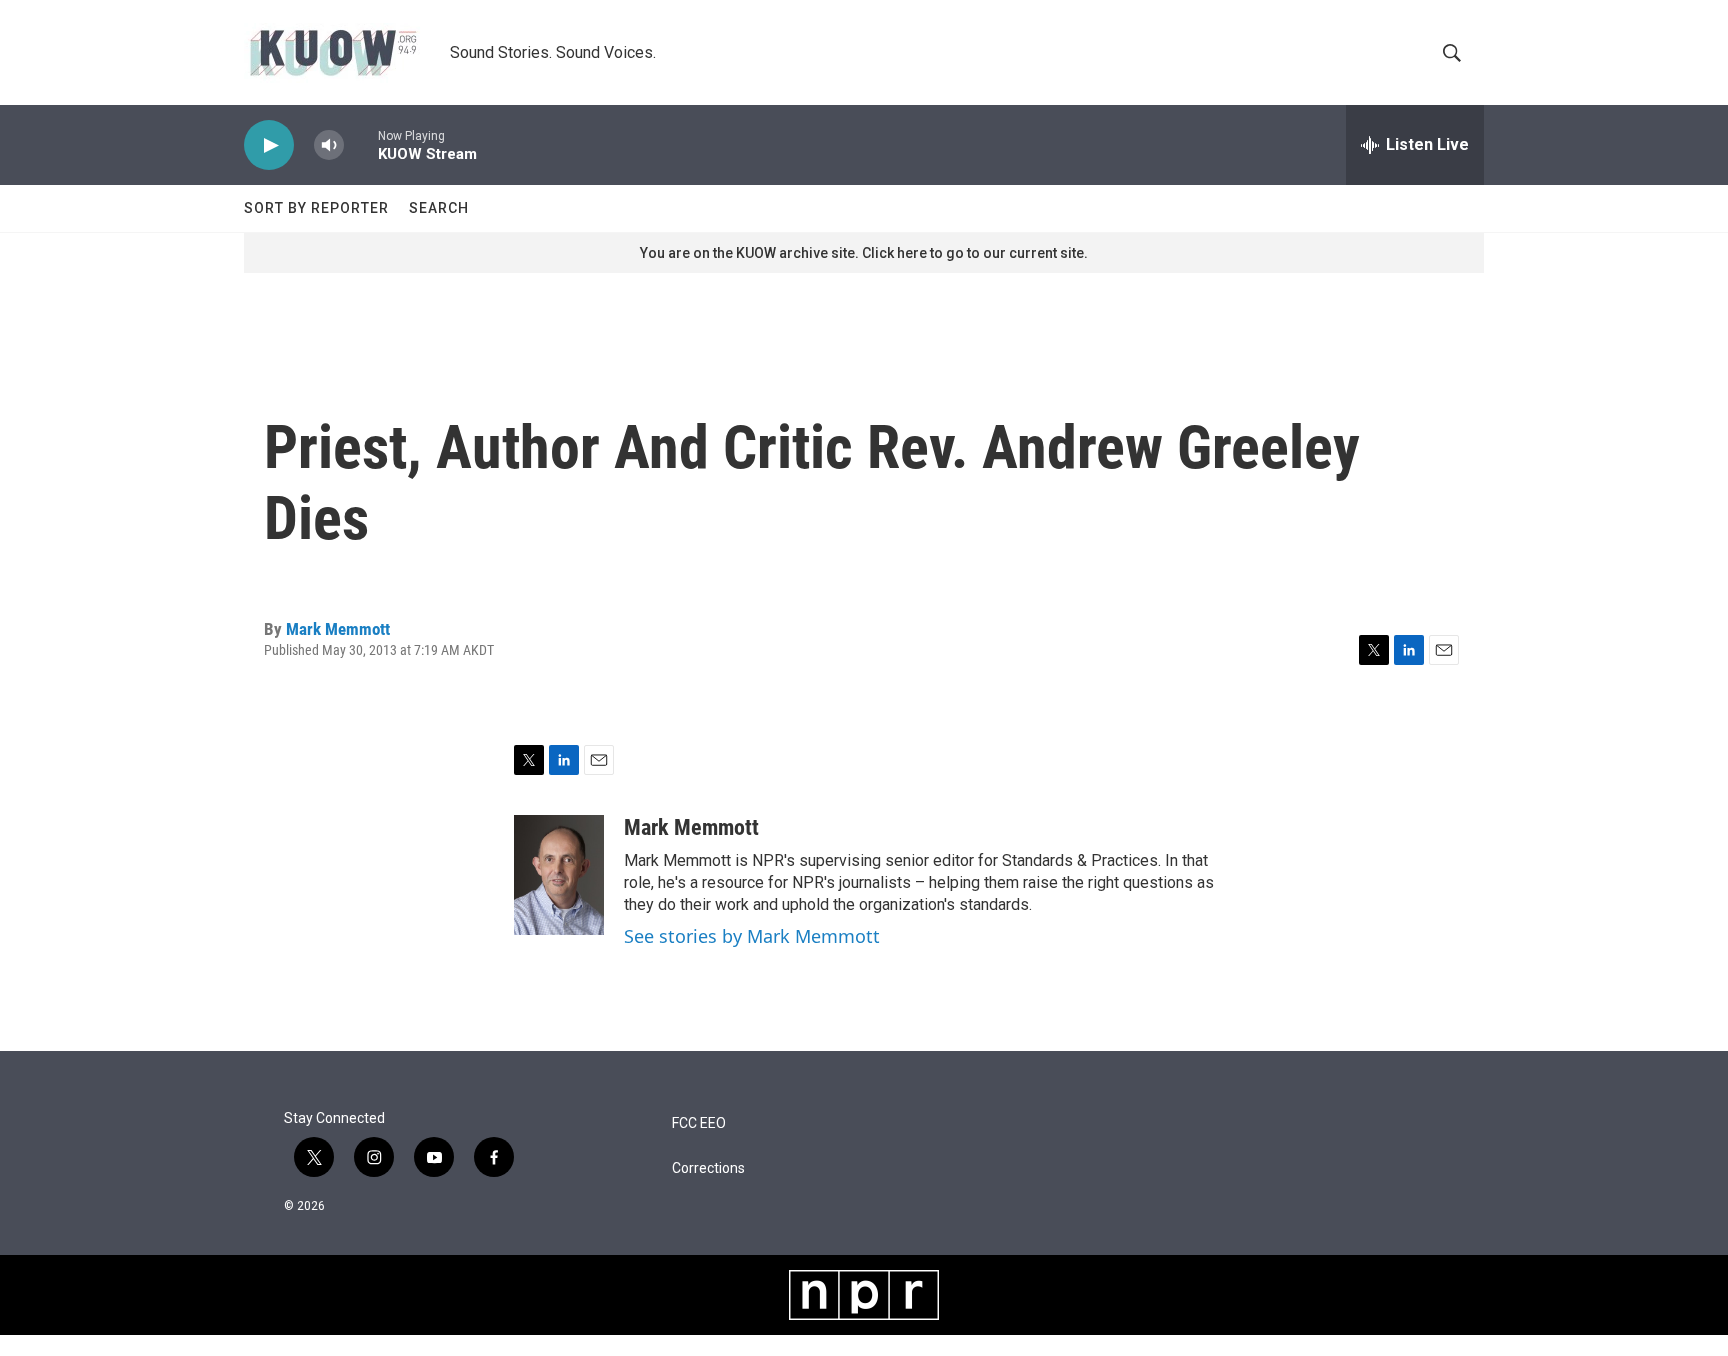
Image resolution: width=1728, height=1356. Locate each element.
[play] (269, 145)
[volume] (329, 145)
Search (439, 208)
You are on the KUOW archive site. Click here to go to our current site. (864, 253)
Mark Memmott (338, 629)
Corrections (708, 1168)
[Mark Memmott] (559, 875)
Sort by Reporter (316, 208)
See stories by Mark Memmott (752, 936)
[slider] (361, 144)
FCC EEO (699, 1123)
